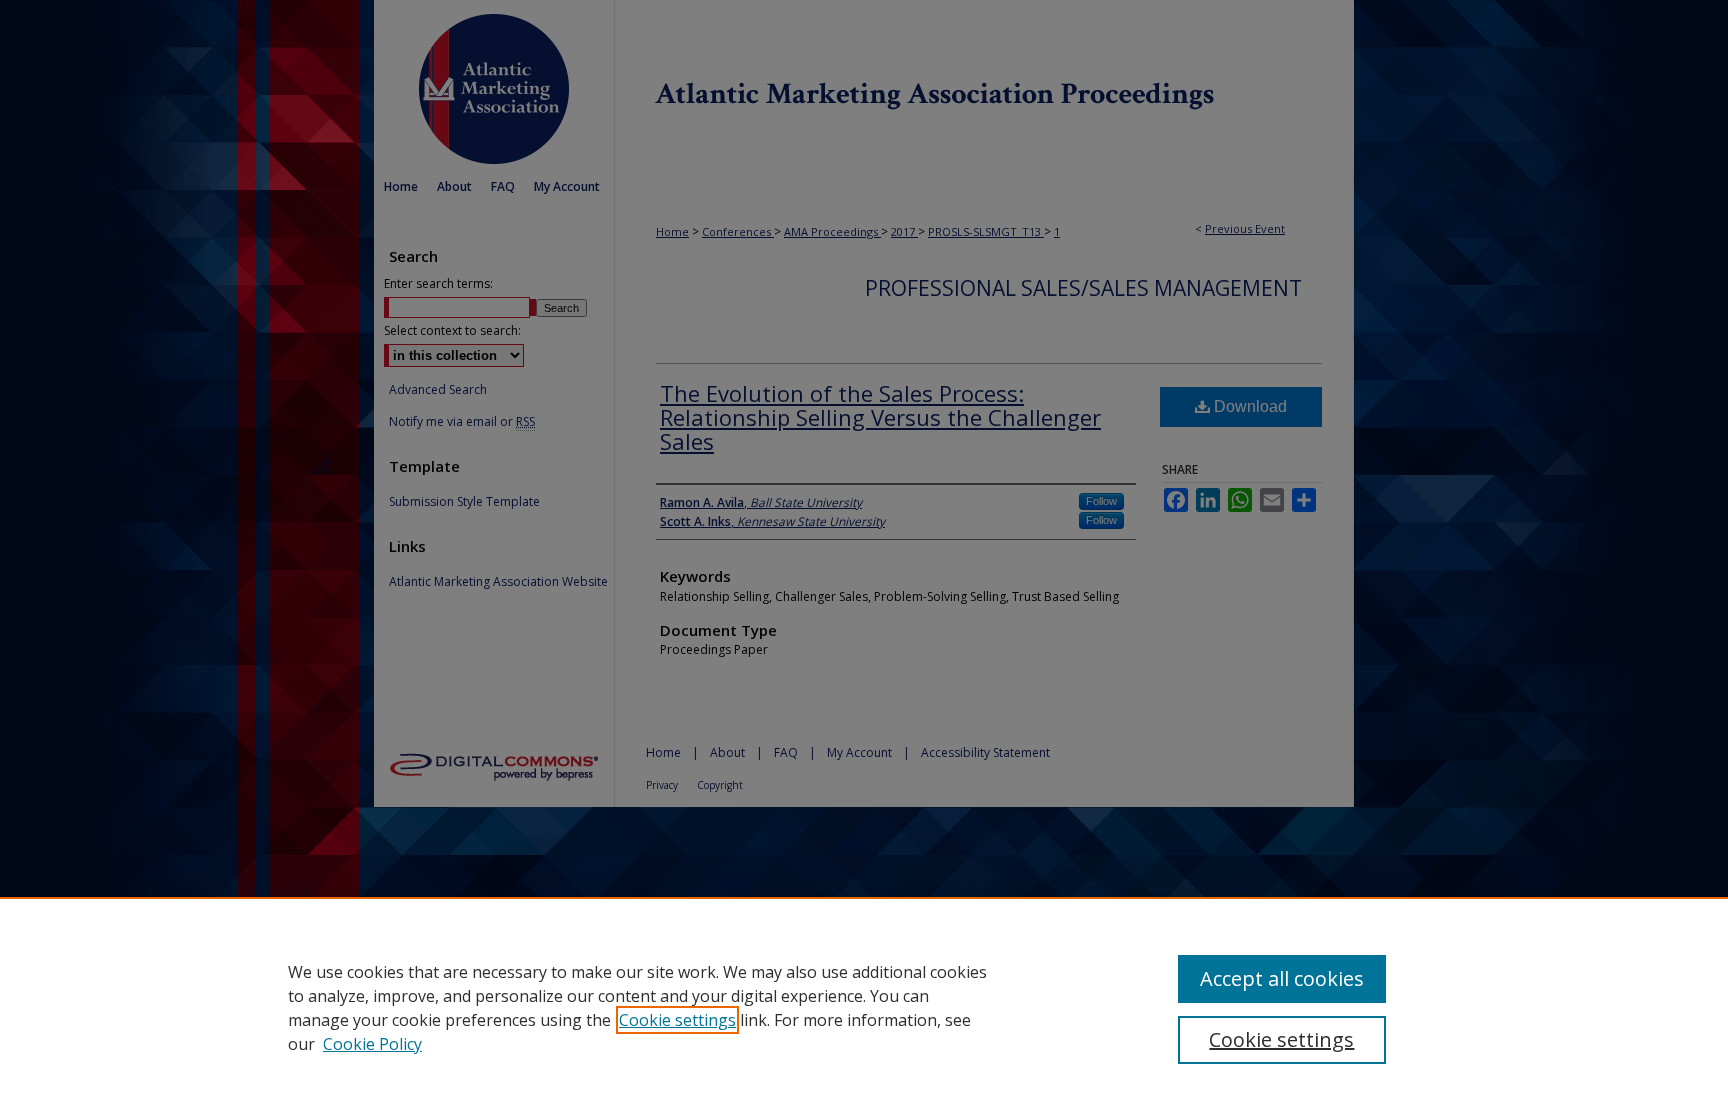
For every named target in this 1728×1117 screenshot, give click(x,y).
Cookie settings (677, 1020)
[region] (864, 1007)
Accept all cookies (1282, 978)
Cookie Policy (372, 1044)
